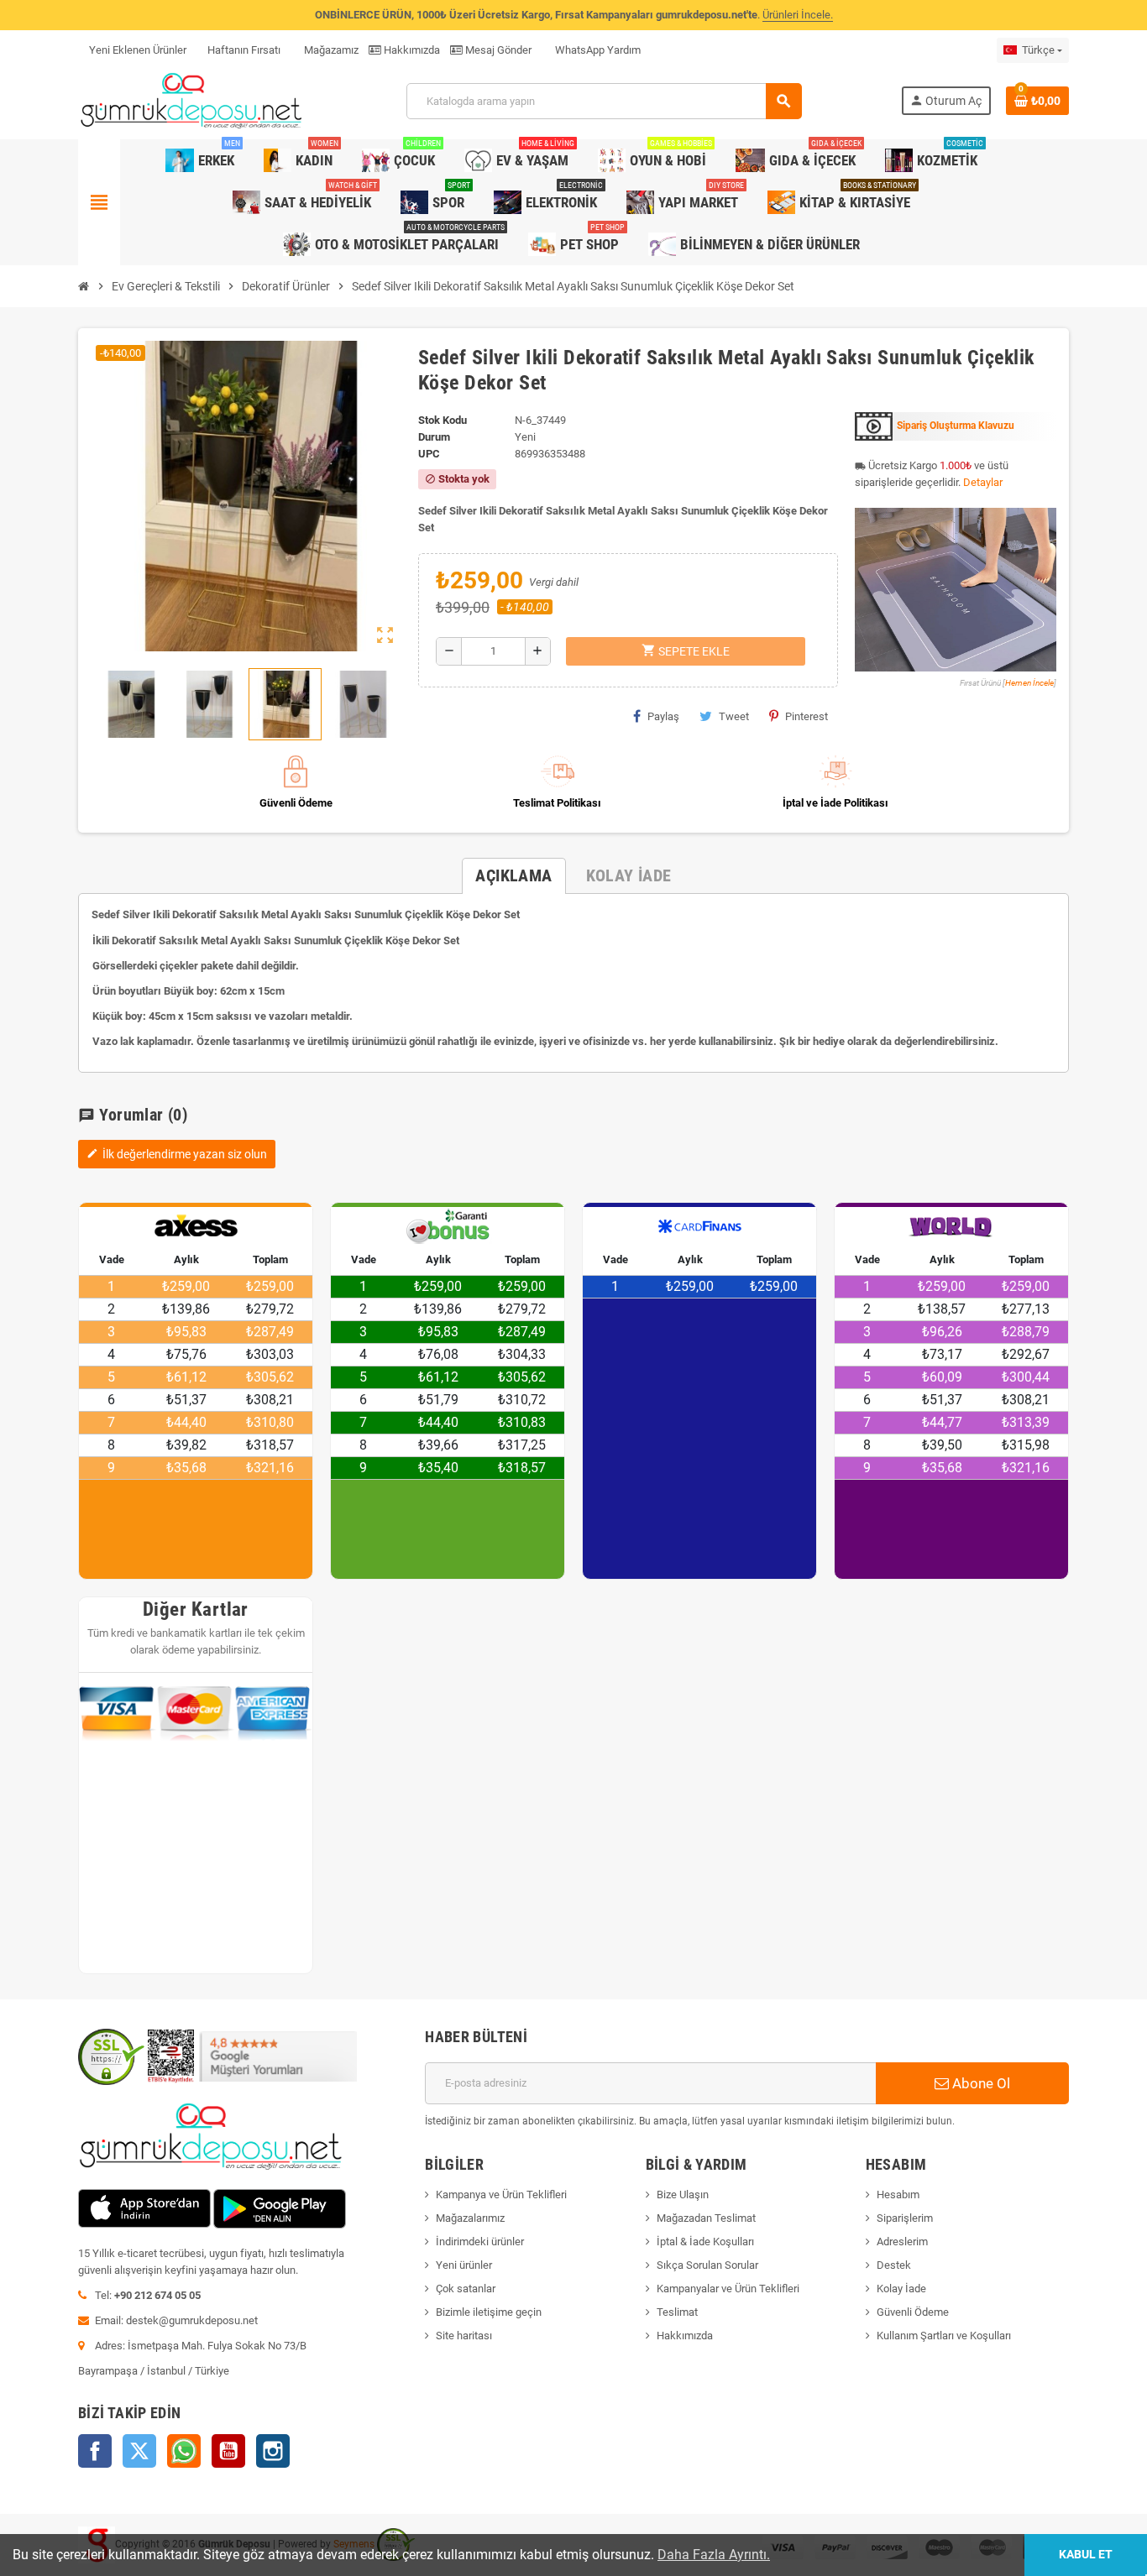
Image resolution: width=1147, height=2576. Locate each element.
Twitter (139, 2451)
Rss (184, 2451)
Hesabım (898, 2195)
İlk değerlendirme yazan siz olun (177, 1154)
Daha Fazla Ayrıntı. (714, 2555)
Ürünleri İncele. (798, 15)
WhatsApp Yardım (597, 50)
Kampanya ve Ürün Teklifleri (501, 2195)
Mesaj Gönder (497, 50)
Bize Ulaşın (683, 2195)
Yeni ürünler (464, 2265)
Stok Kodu (443, 420)
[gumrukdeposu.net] (193, 100)
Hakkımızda (411, 50)
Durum (434, 437)
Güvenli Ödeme (913, 2312)
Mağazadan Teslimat (706, 2218)
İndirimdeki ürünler (480, 2242)
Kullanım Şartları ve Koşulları (944, 2336)
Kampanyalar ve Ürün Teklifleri (728, 2289)
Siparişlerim (905, 2218)
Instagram (273, 2451)
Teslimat (677, 2312)
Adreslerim (902, 2242)
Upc (429, 454)
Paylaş (663, 716)
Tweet (734, 716)
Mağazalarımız (470, 2218)
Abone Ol (979, 2083)
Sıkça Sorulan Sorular (707, 2265)
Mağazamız (330, 50)
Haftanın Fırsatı (244, 50)
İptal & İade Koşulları (705, 2242)
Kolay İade (901, 2289)
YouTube (228, 2451)
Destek (894, 2265)
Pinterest (807, 716)
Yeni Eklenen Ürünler (138, 50)
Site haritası (464, 2336)
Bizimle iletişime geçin (489, 2312)
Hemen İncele (1029, 683)
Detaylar (983, 482)
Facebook (95, 2451)
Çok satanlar (466, 2289)
